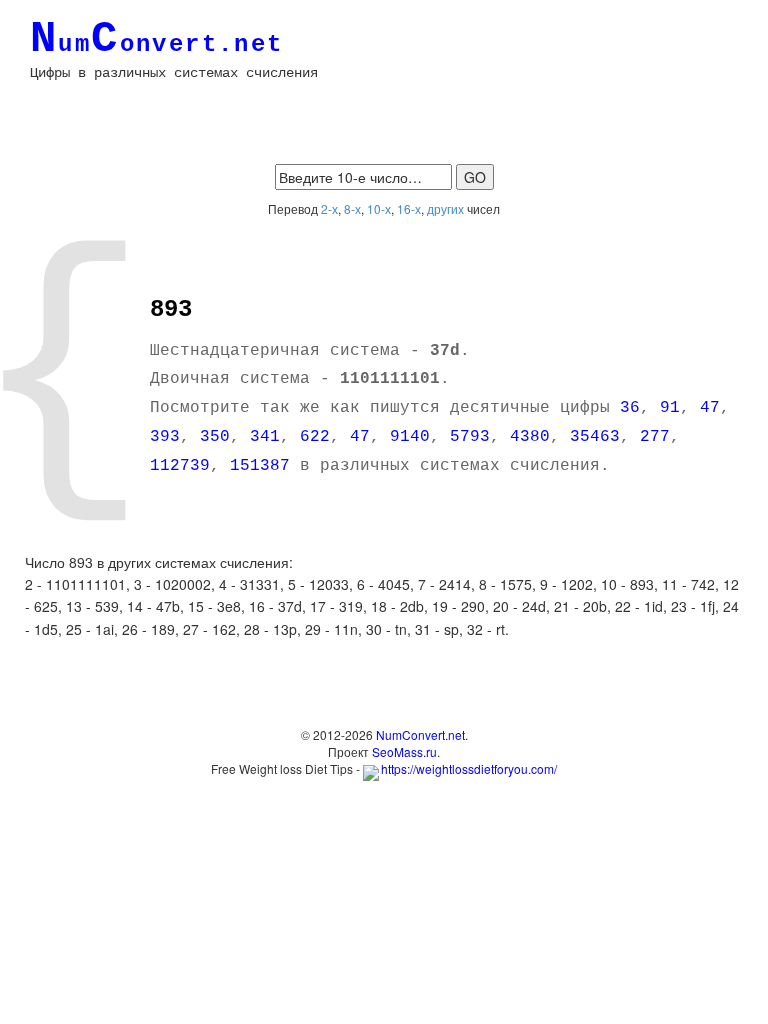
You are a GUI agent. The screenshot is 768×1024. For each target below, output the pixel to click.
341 (265, 437)
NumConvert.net (420, 734)
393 (165, 437)
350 (215, 437)
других (445, 208)
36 (630, 408)
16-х (409, 208)
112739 (180, 466)
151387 (260, 466)
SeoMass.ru (404, 751)
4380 (530, 437)
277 (655, 437)
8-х (352, 208)
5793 (470, 437)
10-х (379, 208)
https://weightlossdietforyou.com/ (469, 768)
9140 (410, 437)
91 (670, 408)
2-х (329, 208)
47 (710, 408)
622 (315, 437)
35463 (595, 437)
